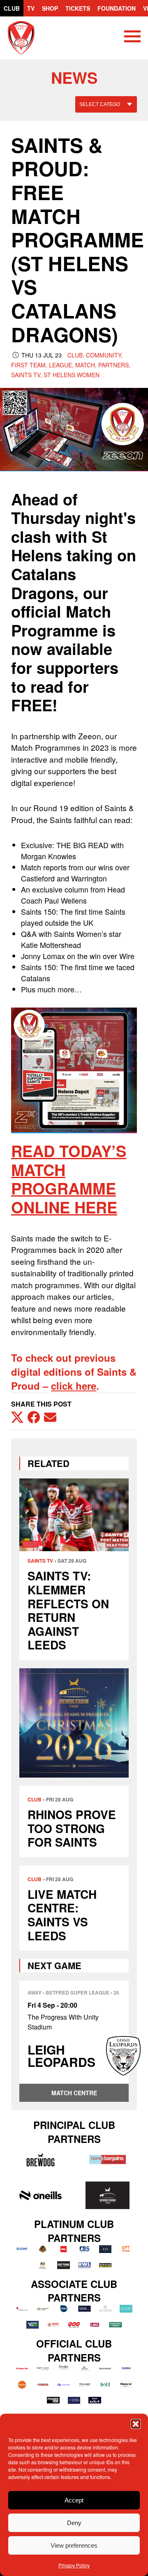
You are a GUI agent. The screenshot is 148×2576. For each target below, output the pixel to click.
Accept (74, 2500)
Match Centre (74, 2093)
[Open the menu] (132, 38)
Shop (50, 8)
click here (74, 1386)
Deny (74, 2523)
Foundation (117, 8)
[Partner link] (40, 2160)
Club (12, 8)
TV (31, 8)
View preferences (74, 2545)
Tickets (78, 8)
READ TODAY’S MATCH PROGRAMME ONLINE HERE (69, 1179)
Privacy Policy (74, 2565)
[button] (136, 2424)
